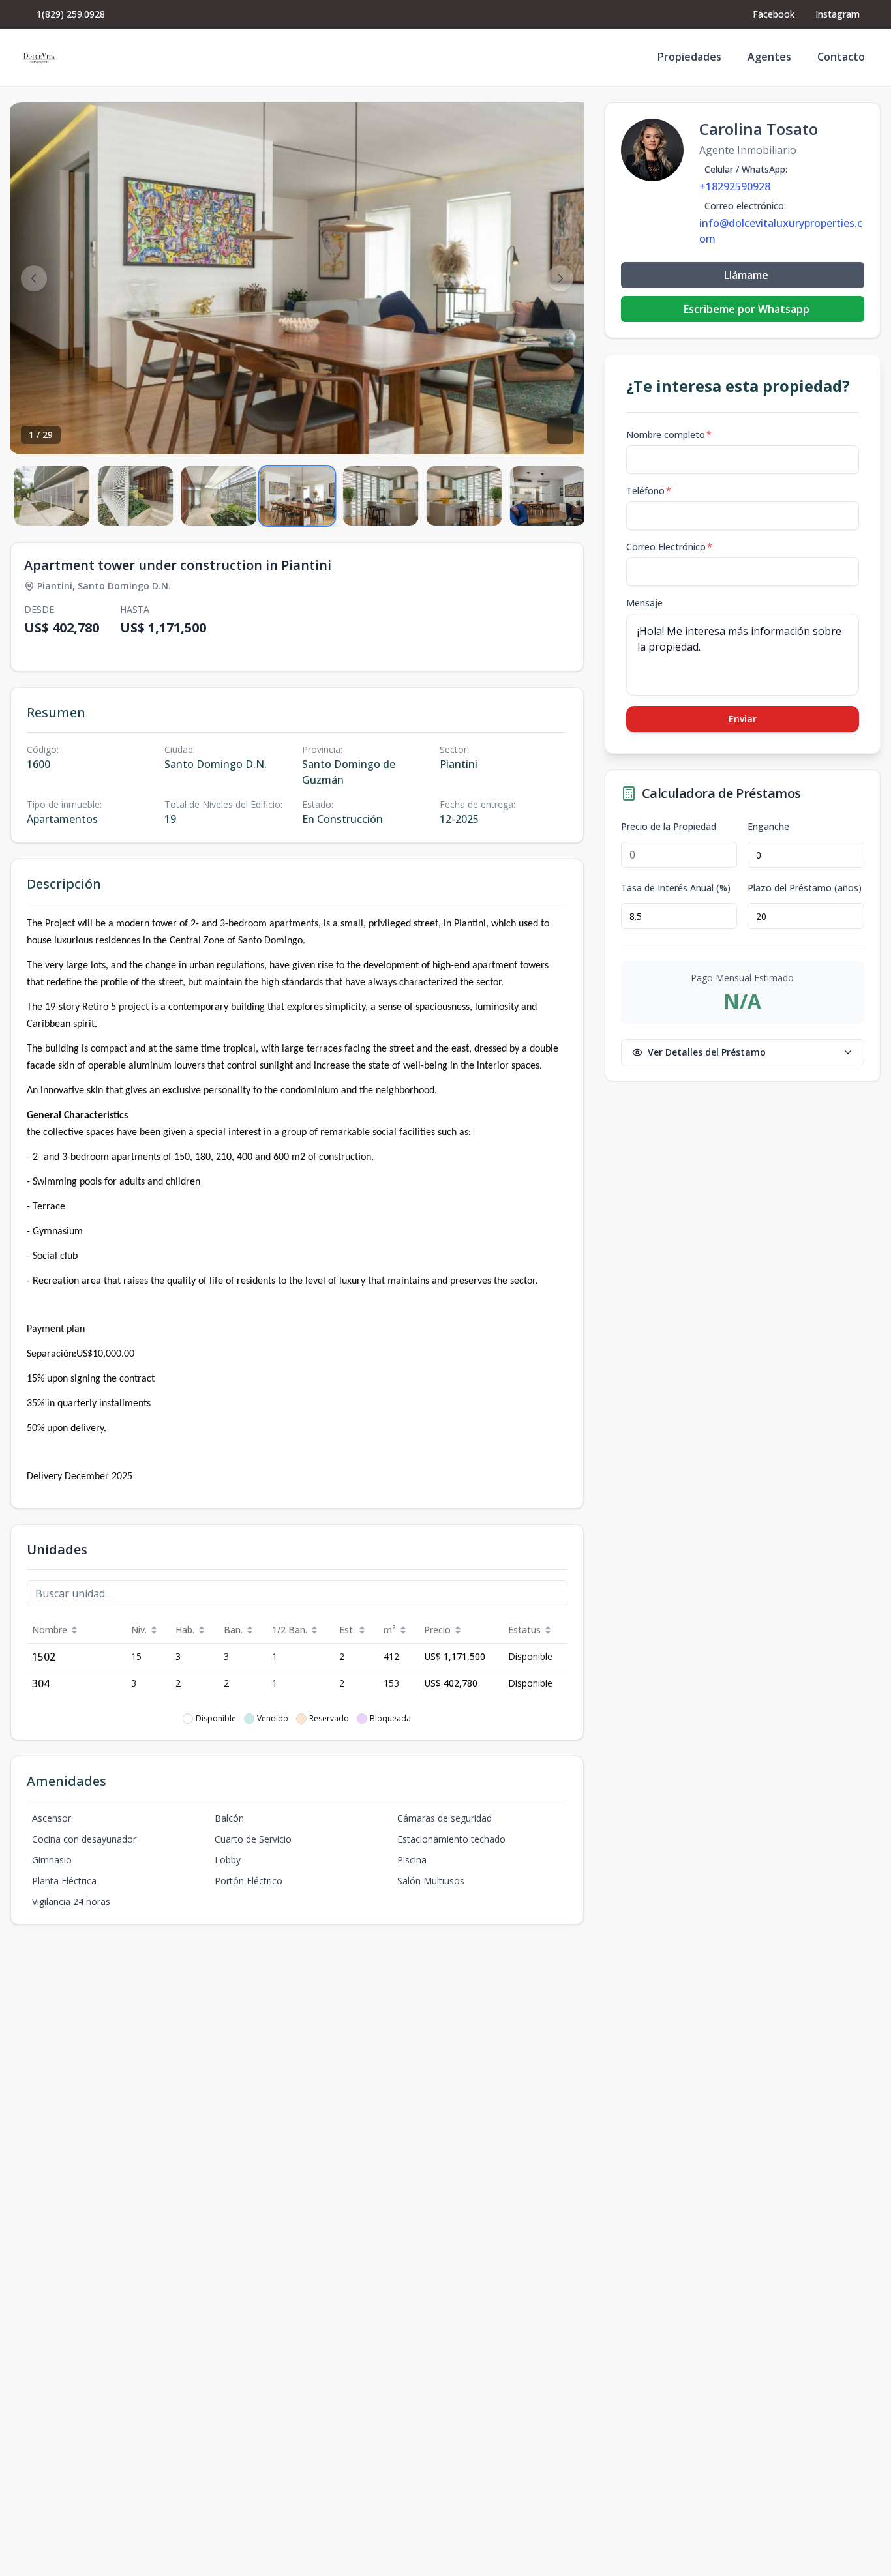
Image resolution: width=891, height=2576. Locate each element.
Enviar (743, 719)
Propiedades (689, 57)
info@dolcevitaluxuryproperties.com (781, 231)
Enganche (768, 827)
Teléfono (649, 491)
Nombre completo (669, 435)
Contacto (841, 57)
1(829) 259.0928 (71, 14)
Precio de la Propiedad (669, 827)
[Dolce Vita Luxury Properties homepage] (39, 57)
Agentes (769, 57)
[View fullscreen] (560, 431)
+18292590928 (735, 186)
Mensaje (644, 603)
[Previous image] (34, 278)
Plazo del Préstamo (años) (805, 888)
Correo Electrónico (669, 547)
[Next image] (560, 278)
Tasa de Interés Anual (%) (676, 888)
